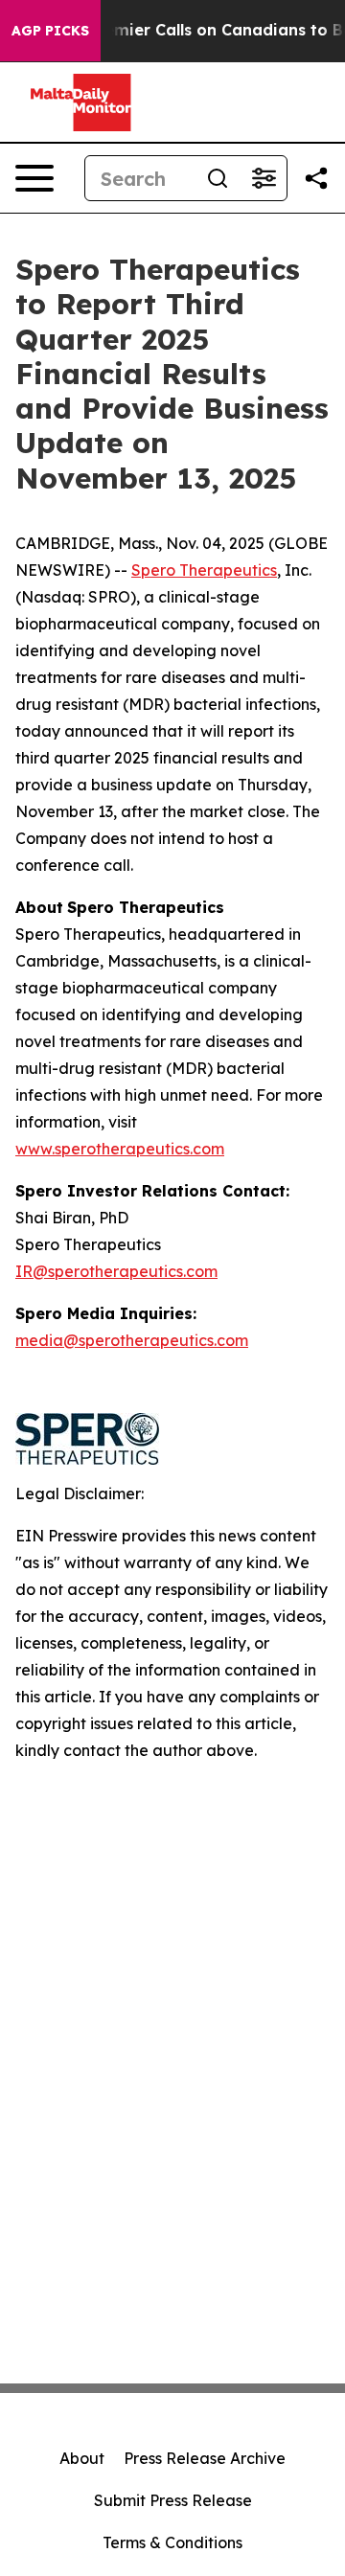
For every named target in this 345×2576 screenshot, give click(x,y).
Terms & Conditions (172, 2542)
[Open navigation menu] (34, 178)
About (82, 2458)
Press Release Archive (205, 2458)
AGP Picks (50, 31)
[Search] (218, 178)
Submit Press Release (173, 2500)
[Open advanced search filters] (264, 178)
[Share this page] (316, 178)
